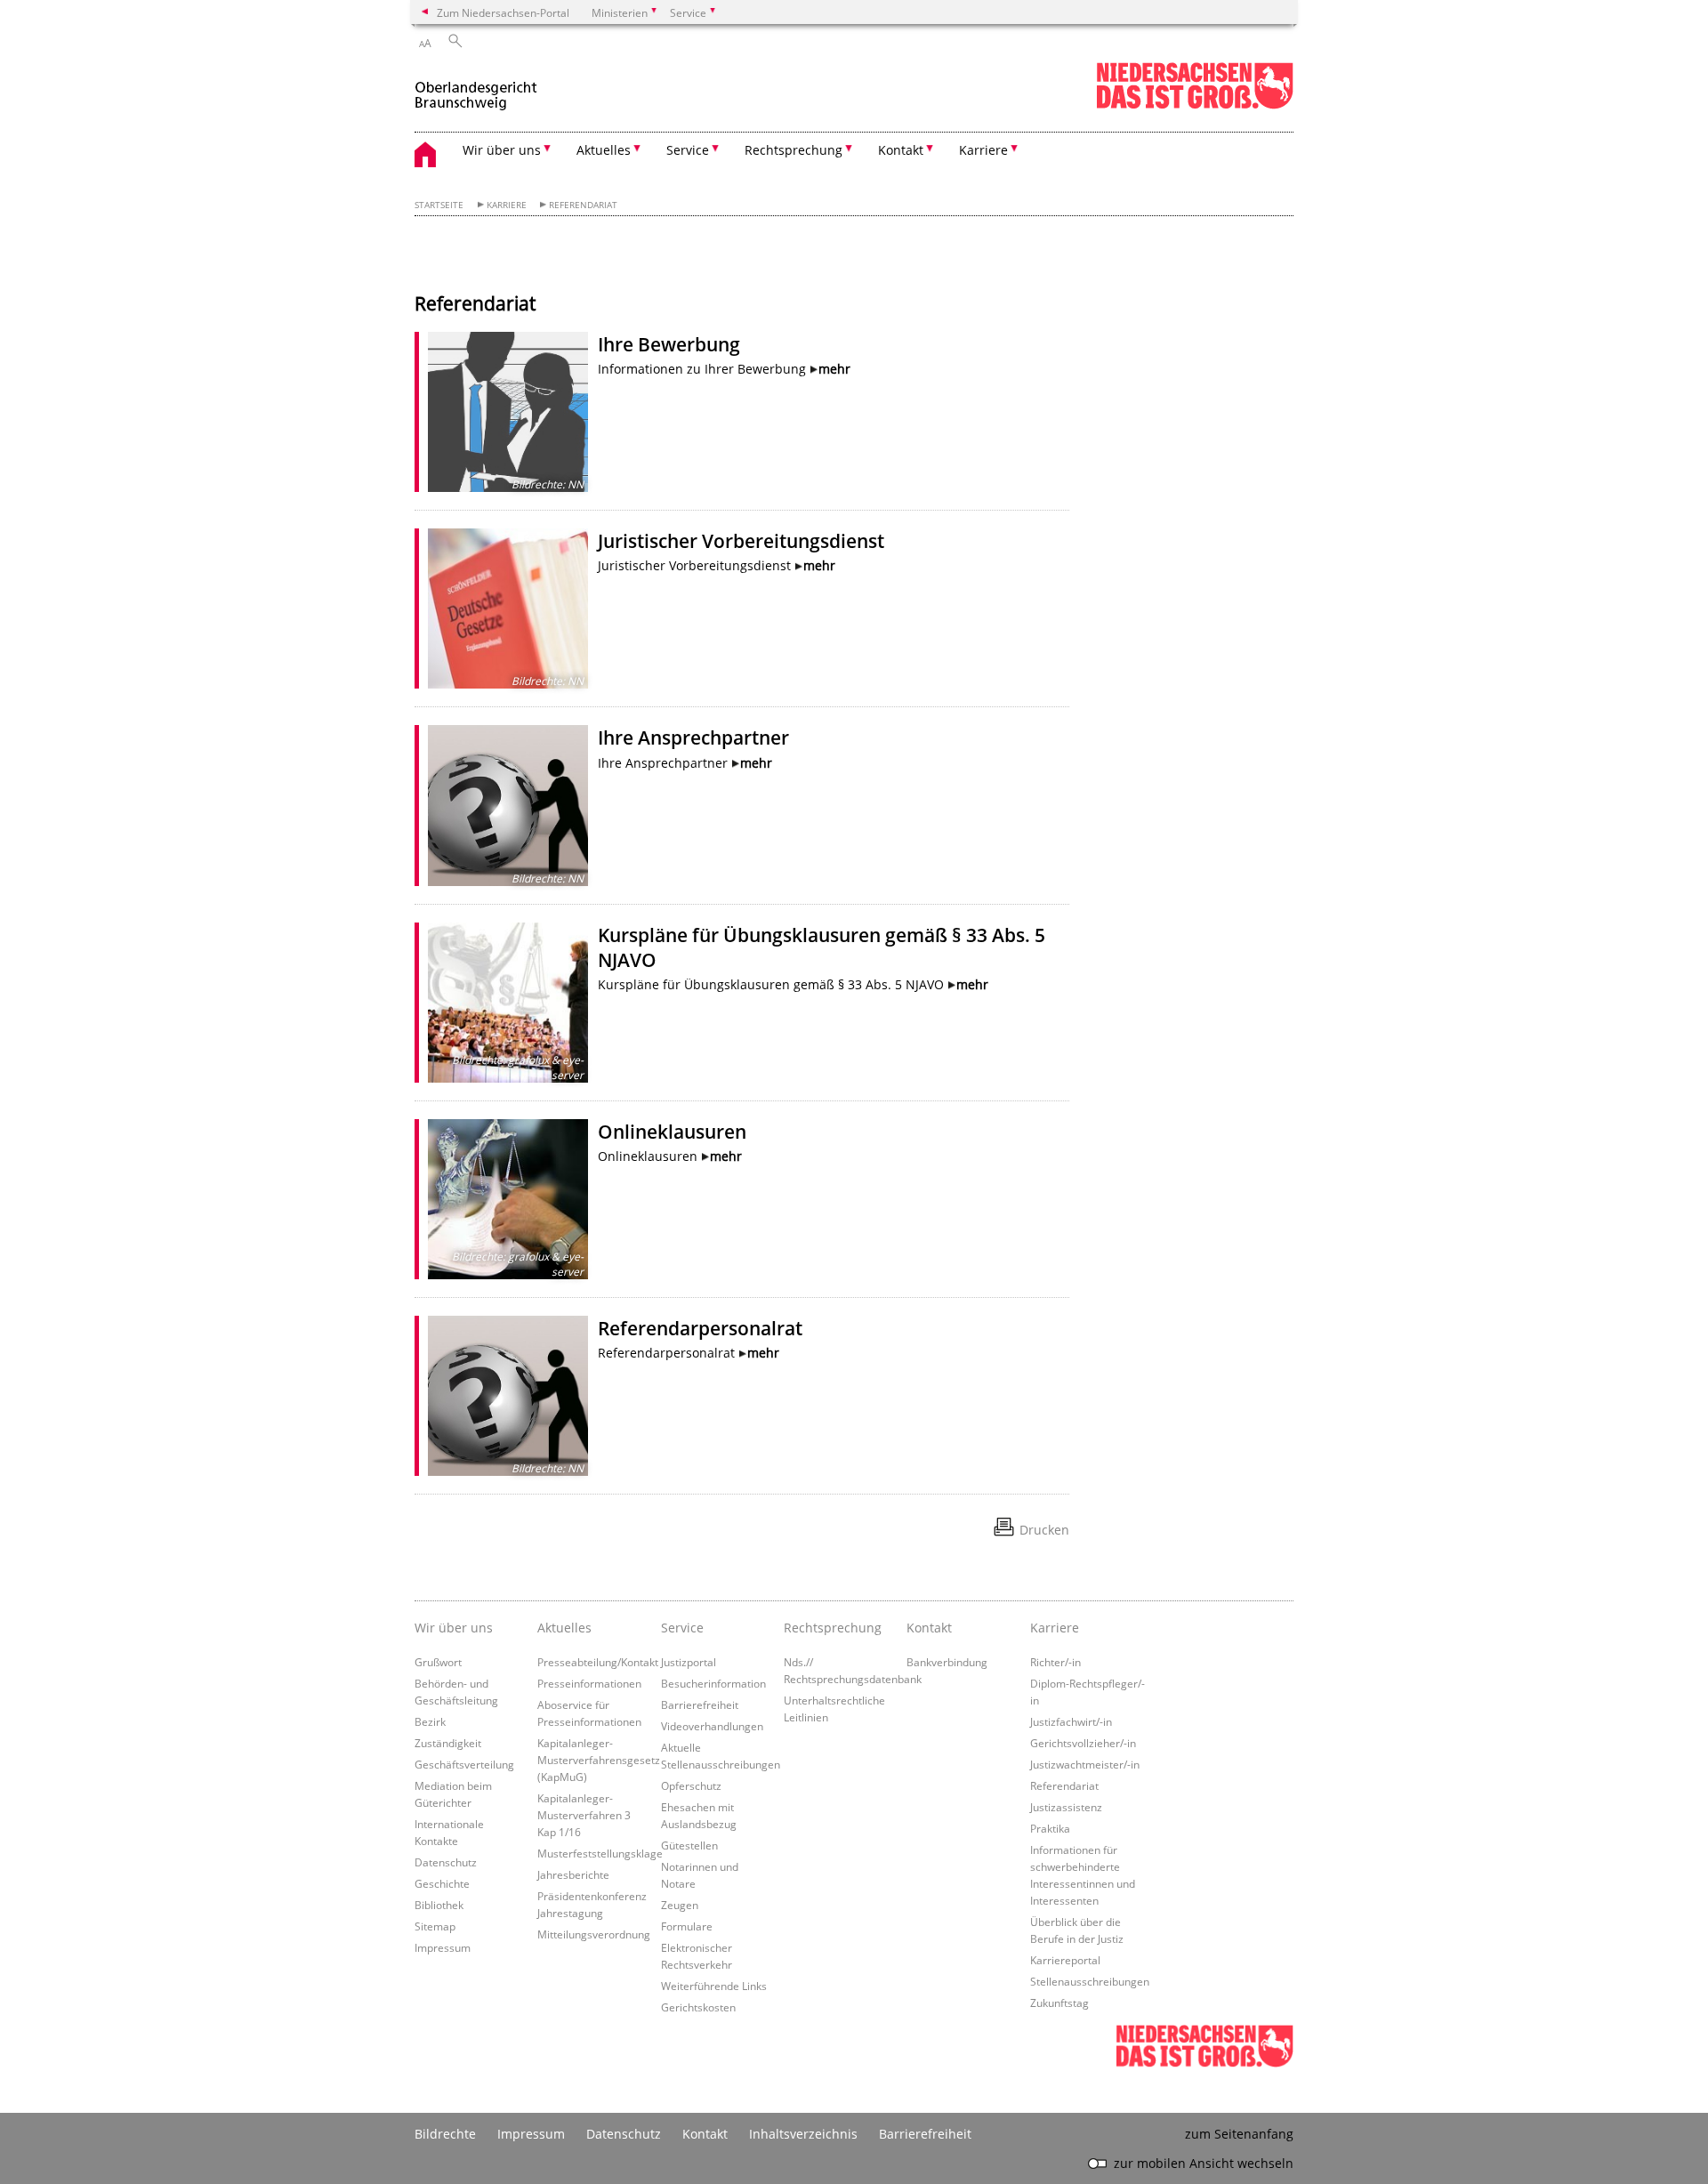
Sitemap (435, 1926)
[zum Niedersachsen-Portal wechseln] (1195, 105)
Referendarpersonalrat (700, 1328)
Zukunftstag (1059, 2003)
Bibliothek (439, 1905)
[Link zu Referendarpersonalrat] (508, 1396)
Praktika (1050, 1828)
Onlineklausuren (672, 1132)
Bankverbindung (947, 1662)
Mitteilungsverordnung (594, 1934)
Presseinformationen (589, 1683)
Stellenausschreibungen (1090, 1981)
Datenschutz (446, 1862)
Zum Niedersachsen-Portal (503, 12)
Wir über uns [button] (502, 150)
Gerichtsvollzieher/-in (1083, 1743)
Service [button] (688, 150)
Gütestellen (689, 1845)
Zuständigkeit (448, 1743)
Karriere (507, 205)
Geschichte (442, 1883)
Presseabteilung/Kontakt (598, 1662)
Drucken (1044, 1530)
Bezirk (430, 1721)
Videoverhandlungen (712, 1726)
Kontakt (929, 1628)
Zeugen (680, 1905)
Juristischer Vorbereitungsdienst (741, 541)
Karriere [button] (983, 150)
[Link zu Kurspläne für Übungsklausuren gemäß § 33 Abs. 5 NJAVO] (508, 1003)
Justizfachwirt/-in (1071, 1721)
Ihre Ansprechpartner (693, 737)
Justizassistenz (1066, 1807)
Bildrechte (445, 2134)
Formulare (687, 1926)
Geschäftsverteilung (464, 1764)
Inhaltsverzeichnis (803, 2134)
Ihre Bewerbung (669, 344)
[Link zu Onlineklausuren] (508, 1199)
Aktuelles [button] (604, 150)
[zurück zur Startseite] (476, 88)
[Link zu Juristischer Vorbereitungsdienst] (508, 608)
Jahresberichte (573, 1874)
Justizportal (689, 1662)
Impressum (443, 1947)
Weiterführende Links (714, 1986)
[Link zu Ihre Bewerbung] (508, 412)
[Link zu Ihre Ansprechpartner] (508, 805)
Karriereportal (1065, 1960)
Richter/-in (1055, 1662)
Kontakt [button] (901, 150)
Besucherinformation (713, 1683)
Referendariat (583, 205)
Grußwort (438, 1662)
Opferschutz (691, 1785)
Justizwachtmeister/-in (1085, 1764)
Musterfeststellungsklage (600, 1853)
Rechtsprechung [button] (794, 150)
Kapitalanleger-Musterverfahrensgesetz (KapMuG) (599, 1760)
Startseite (439, 205)
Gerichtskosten (698, 2007)
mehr (834, 369)
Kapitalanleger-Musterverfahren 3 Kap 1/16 (584, 1815)
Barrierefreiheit (700, 1704)
